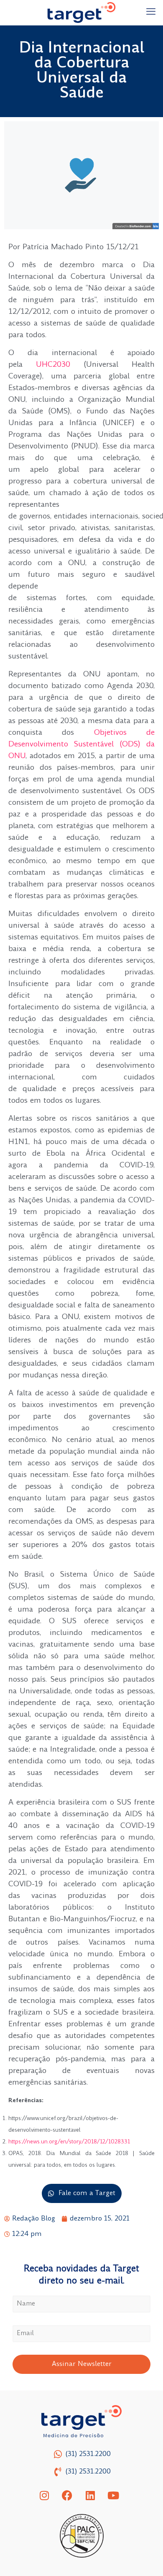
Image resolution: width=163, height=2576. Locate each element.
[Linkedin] (90, 2495)
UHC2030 (53, 365)
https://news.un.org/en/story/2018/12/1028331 (69, 2142)
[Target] (81, 13)
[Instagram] (44, 2495)
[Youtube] (113, 2495)
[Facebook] (67, 2495)
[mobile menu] (152, 13)
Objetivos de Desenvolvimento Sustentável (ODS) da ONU (81, 745)
